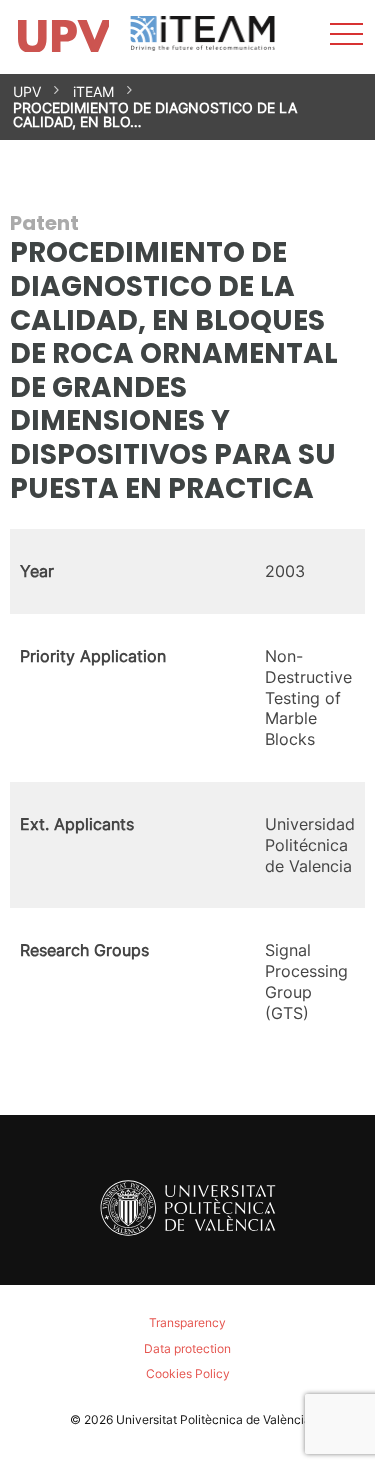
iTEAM (93, 91)
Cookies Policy (188, 1373)
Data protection (187, 1348)
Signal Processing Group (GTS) (306, 981)
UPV (27, 91)
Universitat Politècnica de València (213, 1419)
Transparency (187, 1322)
